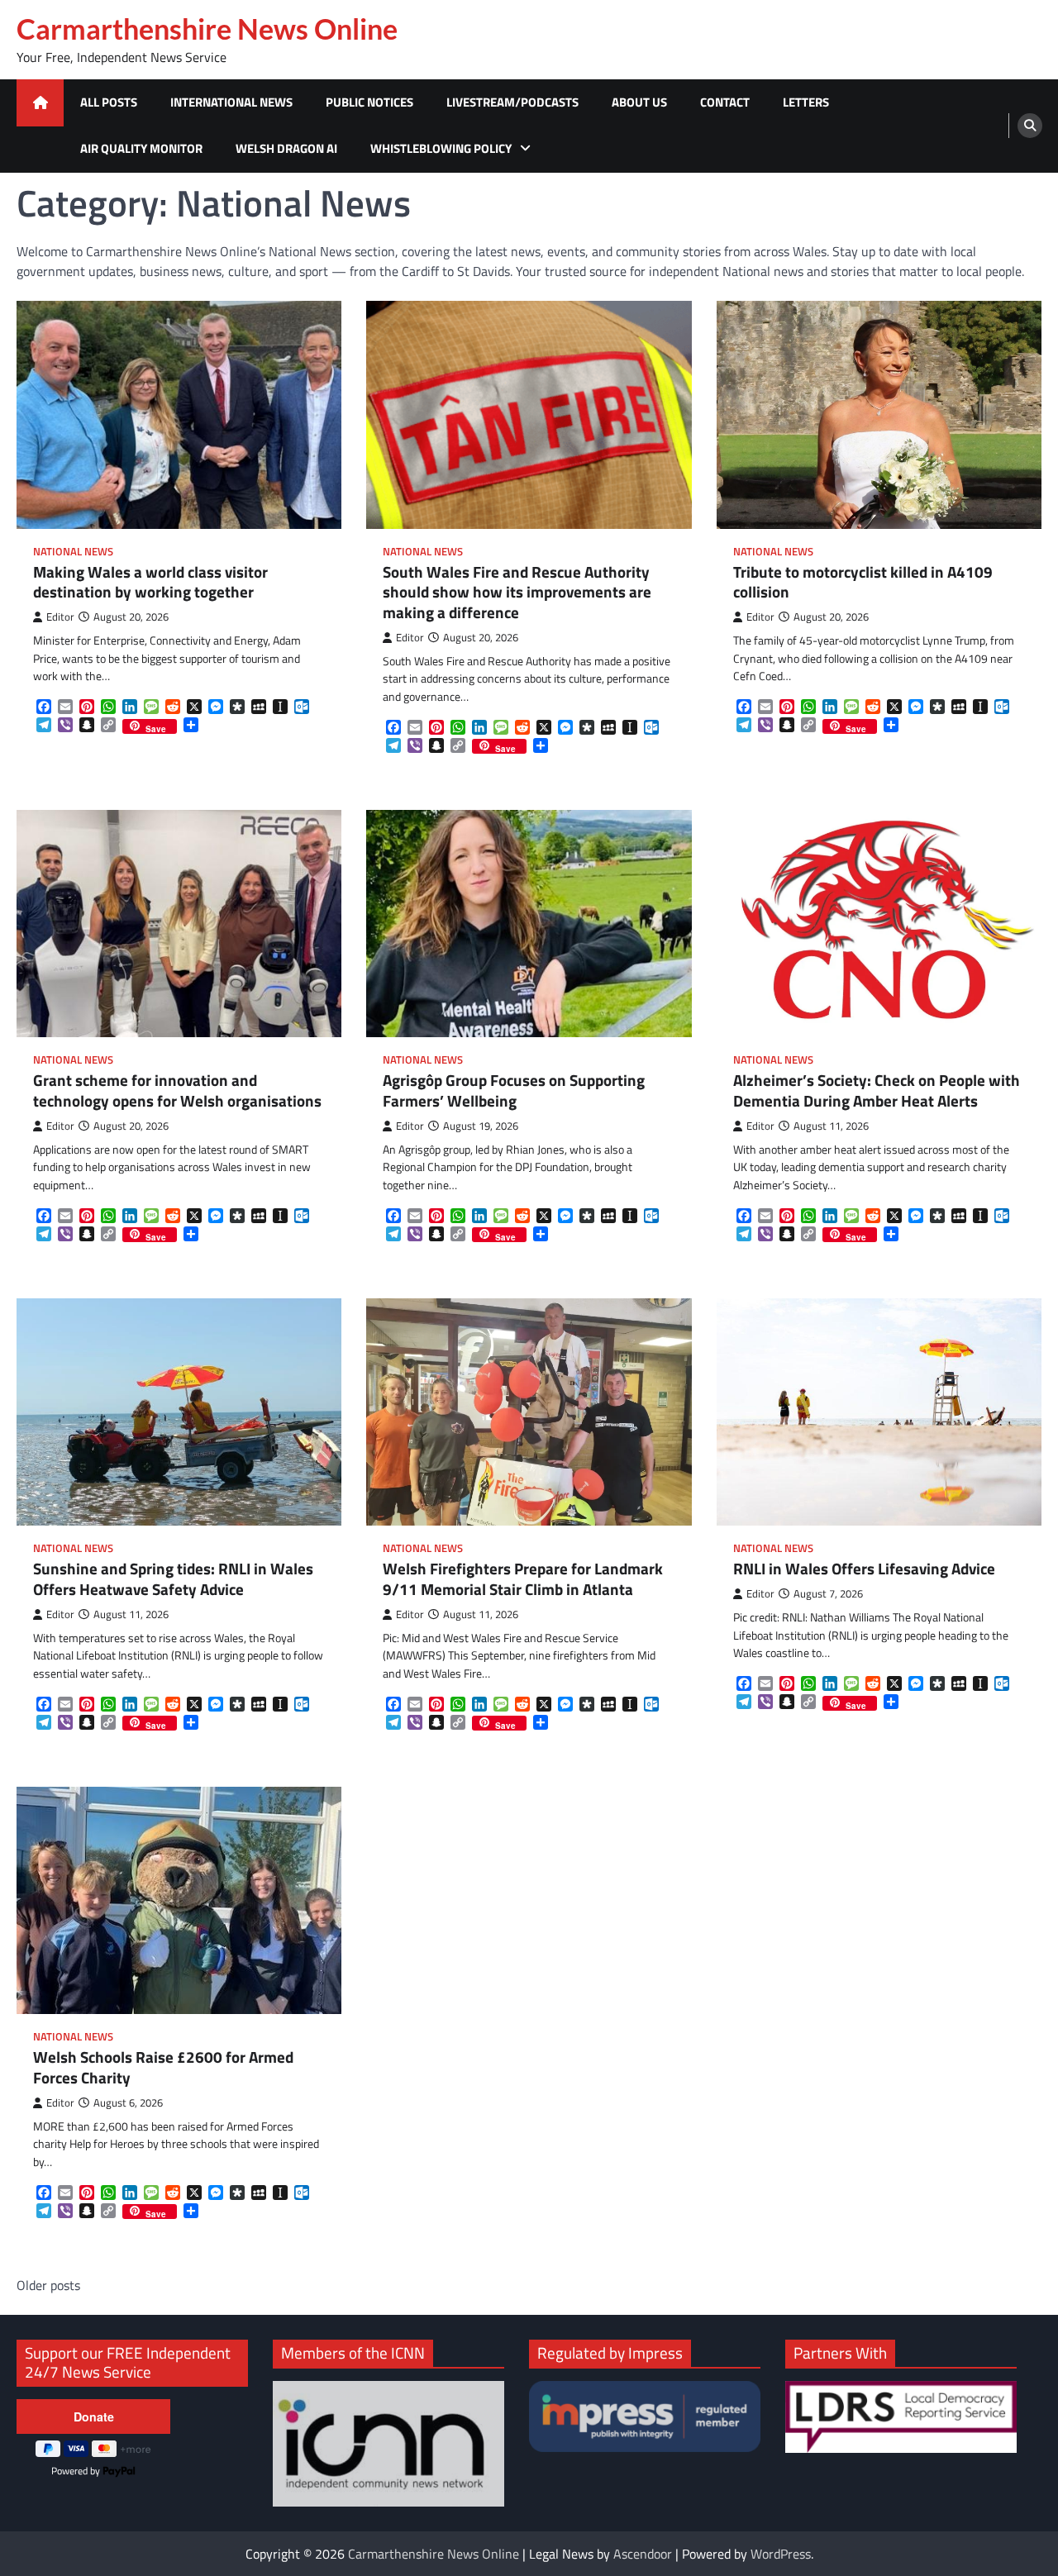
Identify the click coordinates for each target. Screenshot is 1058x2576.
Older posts (48, 2285)
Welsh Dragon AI (286, 148)
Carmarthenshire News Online (207, 29)
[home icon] (40, 103)
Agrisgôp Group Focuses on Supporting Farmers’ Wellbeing (514, 1090)
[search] (1030, 126)
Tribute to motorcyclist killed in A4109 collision (863, 582)
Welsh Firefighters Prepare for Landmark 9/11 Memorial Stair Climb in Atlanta (523, 1579)
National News (73, 552)
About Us (639, 102)
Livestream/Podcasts (512, 102)
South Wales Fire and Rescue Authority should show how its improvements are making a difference (517, 593)
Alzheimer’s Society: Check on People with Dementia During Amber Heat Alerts (877, 1090)
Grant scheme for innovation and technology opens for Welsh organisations (177, 1090)
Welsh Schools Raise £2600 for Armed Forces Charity (163, 2067)
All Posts (109, 102)
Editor (60, 617)
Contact (725, 102)
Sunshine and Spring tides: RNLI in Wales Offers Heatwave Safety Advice (173, 1579)
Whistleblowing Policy (441, 148)
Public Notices (369, 102)
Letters (806, 102)
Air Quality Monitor (141, 148)
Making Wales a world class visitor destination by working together (150, 582)
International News (231, 102)
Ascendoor (643, 2554)
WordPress (781, 2554)
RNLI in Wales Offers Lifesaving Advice (864, 1569)
